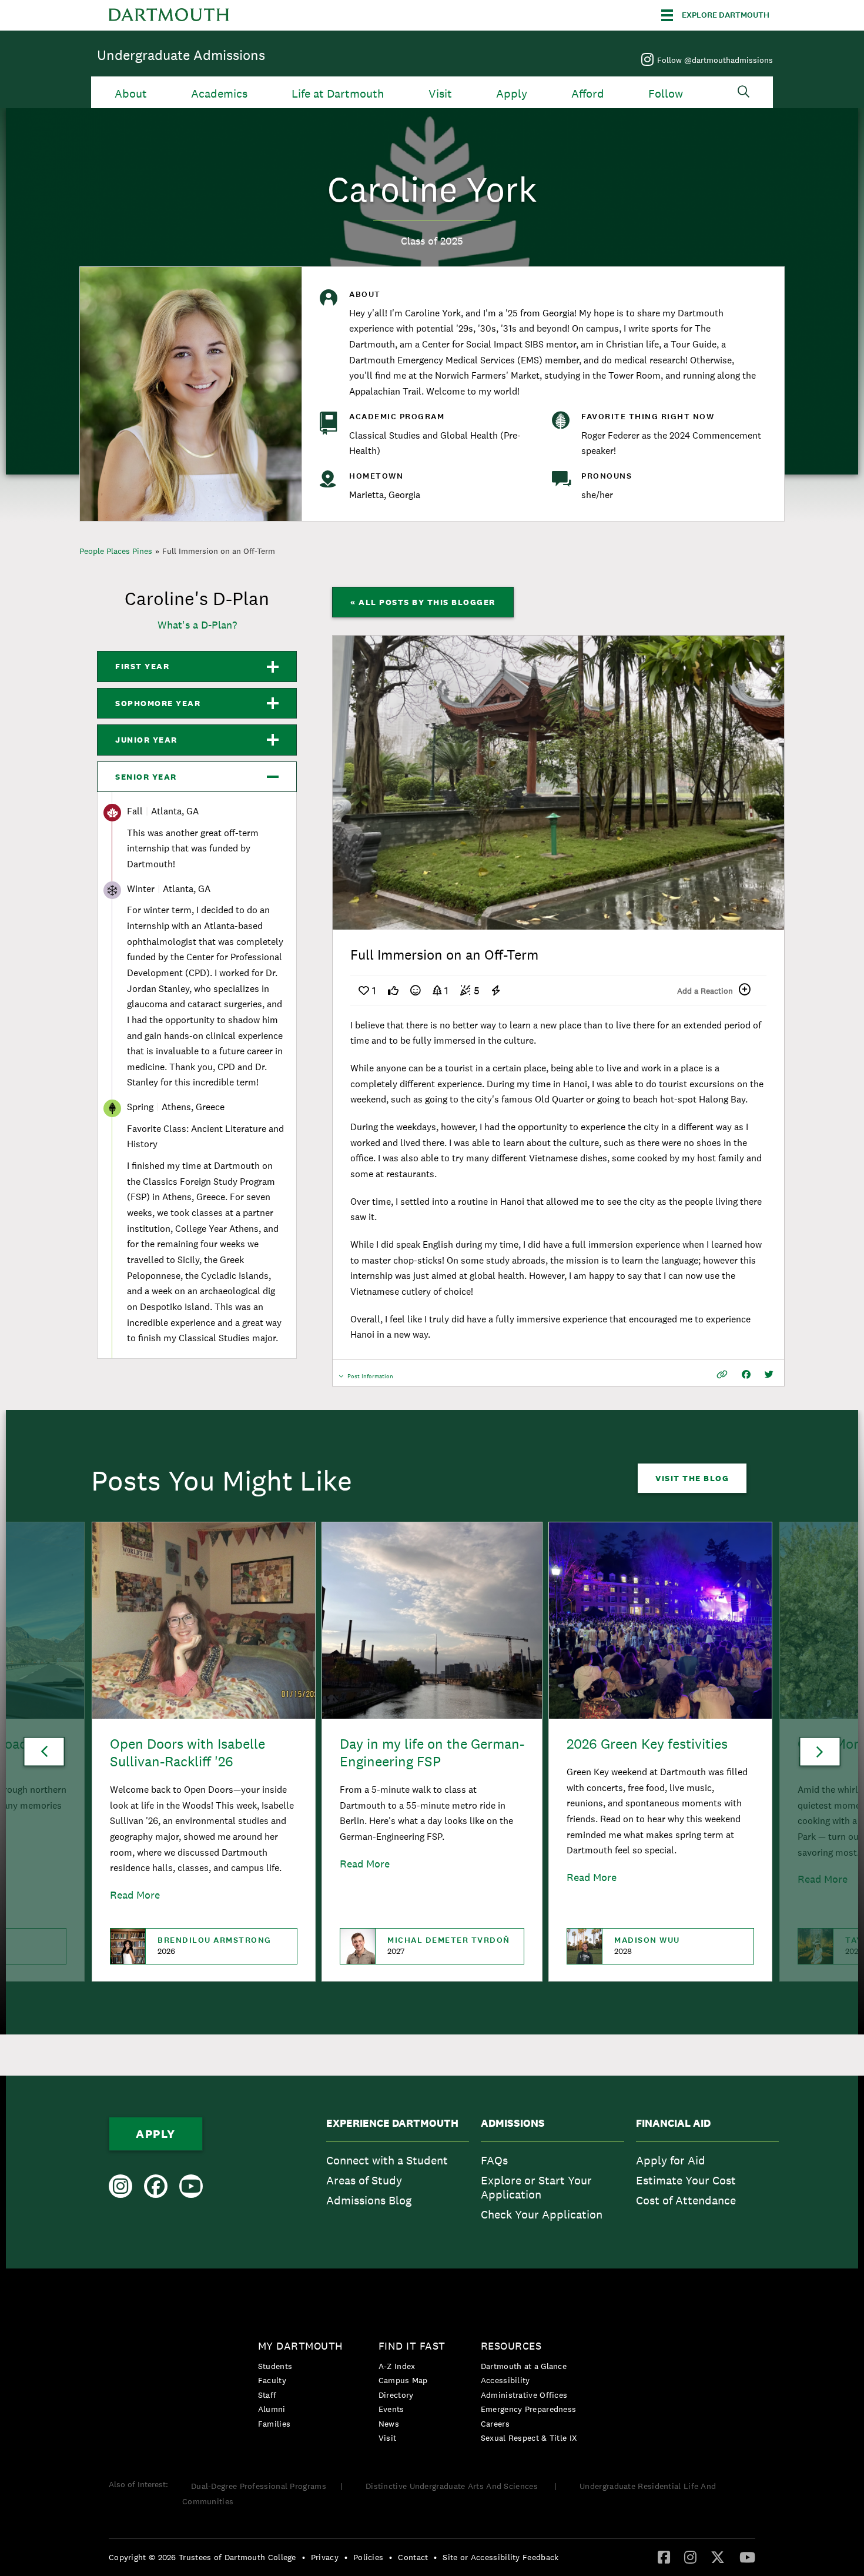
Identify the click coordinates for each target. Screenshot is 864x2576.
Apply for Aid (671, 2160)
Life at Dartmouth (338, 94)
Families (274, 2424)
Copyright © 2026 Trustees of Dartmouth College (202, 2557)
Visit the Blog (692, 1478)
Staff (267, 2395)
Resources (511, 2346)
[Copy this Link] (722, 1374)
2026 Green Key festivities (647, 1744)
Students (275, 2366)
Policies (368, 2557)
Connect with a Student (387, 2160)
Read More (135, 1895)
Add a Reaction (705, 991)
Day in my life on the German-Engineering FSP (432, 1753)
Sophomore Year (158, 703)
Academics (219, 94)
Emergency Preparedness (529, 2409)
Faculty (272, 2380)
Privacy (325, 2557)
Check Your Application (542, 2214)
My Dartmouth (301, 2346)
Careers (495, 2424)
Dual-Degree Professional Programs (259, 2486)
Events (391, 2409)
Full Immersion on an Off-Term (219, 551)
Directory (396, 2395)
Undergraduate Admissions (181, 55)
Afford (588, 94)
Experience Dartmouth (392, 2123)
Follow (666, 94)
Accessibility (505, 2380)
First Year (142, 666)
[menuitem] (398, 2172)
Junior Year (146, 740)
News (389, 2424)
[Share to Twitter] (769, 1374)
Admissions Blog (369, 2200)
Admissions (513, 2123)
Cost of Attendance (686, 2200)
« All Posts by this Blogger (423, 602)
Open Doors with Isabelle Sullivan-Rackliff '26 (187, 1753)
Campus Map (403, 2380)
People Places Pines (116, 551)
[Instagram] (690, 2557)
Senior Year (146, 777)
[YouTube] (747, 2557)
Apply (512, 94)
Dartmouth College (169, 15)
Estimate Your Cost (686, 2180)
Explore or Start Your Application (536, 2187)
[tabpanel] (558, 783)
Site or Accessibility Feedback (500, 2557)
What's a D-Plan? (197, 625)
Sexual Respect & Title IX (529, 2438)
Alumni (272, 2409)
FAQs (494, 2160)
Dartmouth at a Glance (524, 2366)
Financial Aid (673, 2123)
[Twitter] (718, 2557)
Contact (413, 2557)
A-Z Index (397, 2366)
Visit (440, 94)
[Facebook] (664, 2557)
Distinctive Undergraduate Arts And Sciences (453, 2486)
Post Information (370, 1379)
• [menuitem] (304, 2557)
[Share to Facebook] (746, 1374)
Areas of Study (364, 2180)
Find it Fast (412, 2346)
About (131, 94)
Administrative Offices (524, 2395)
